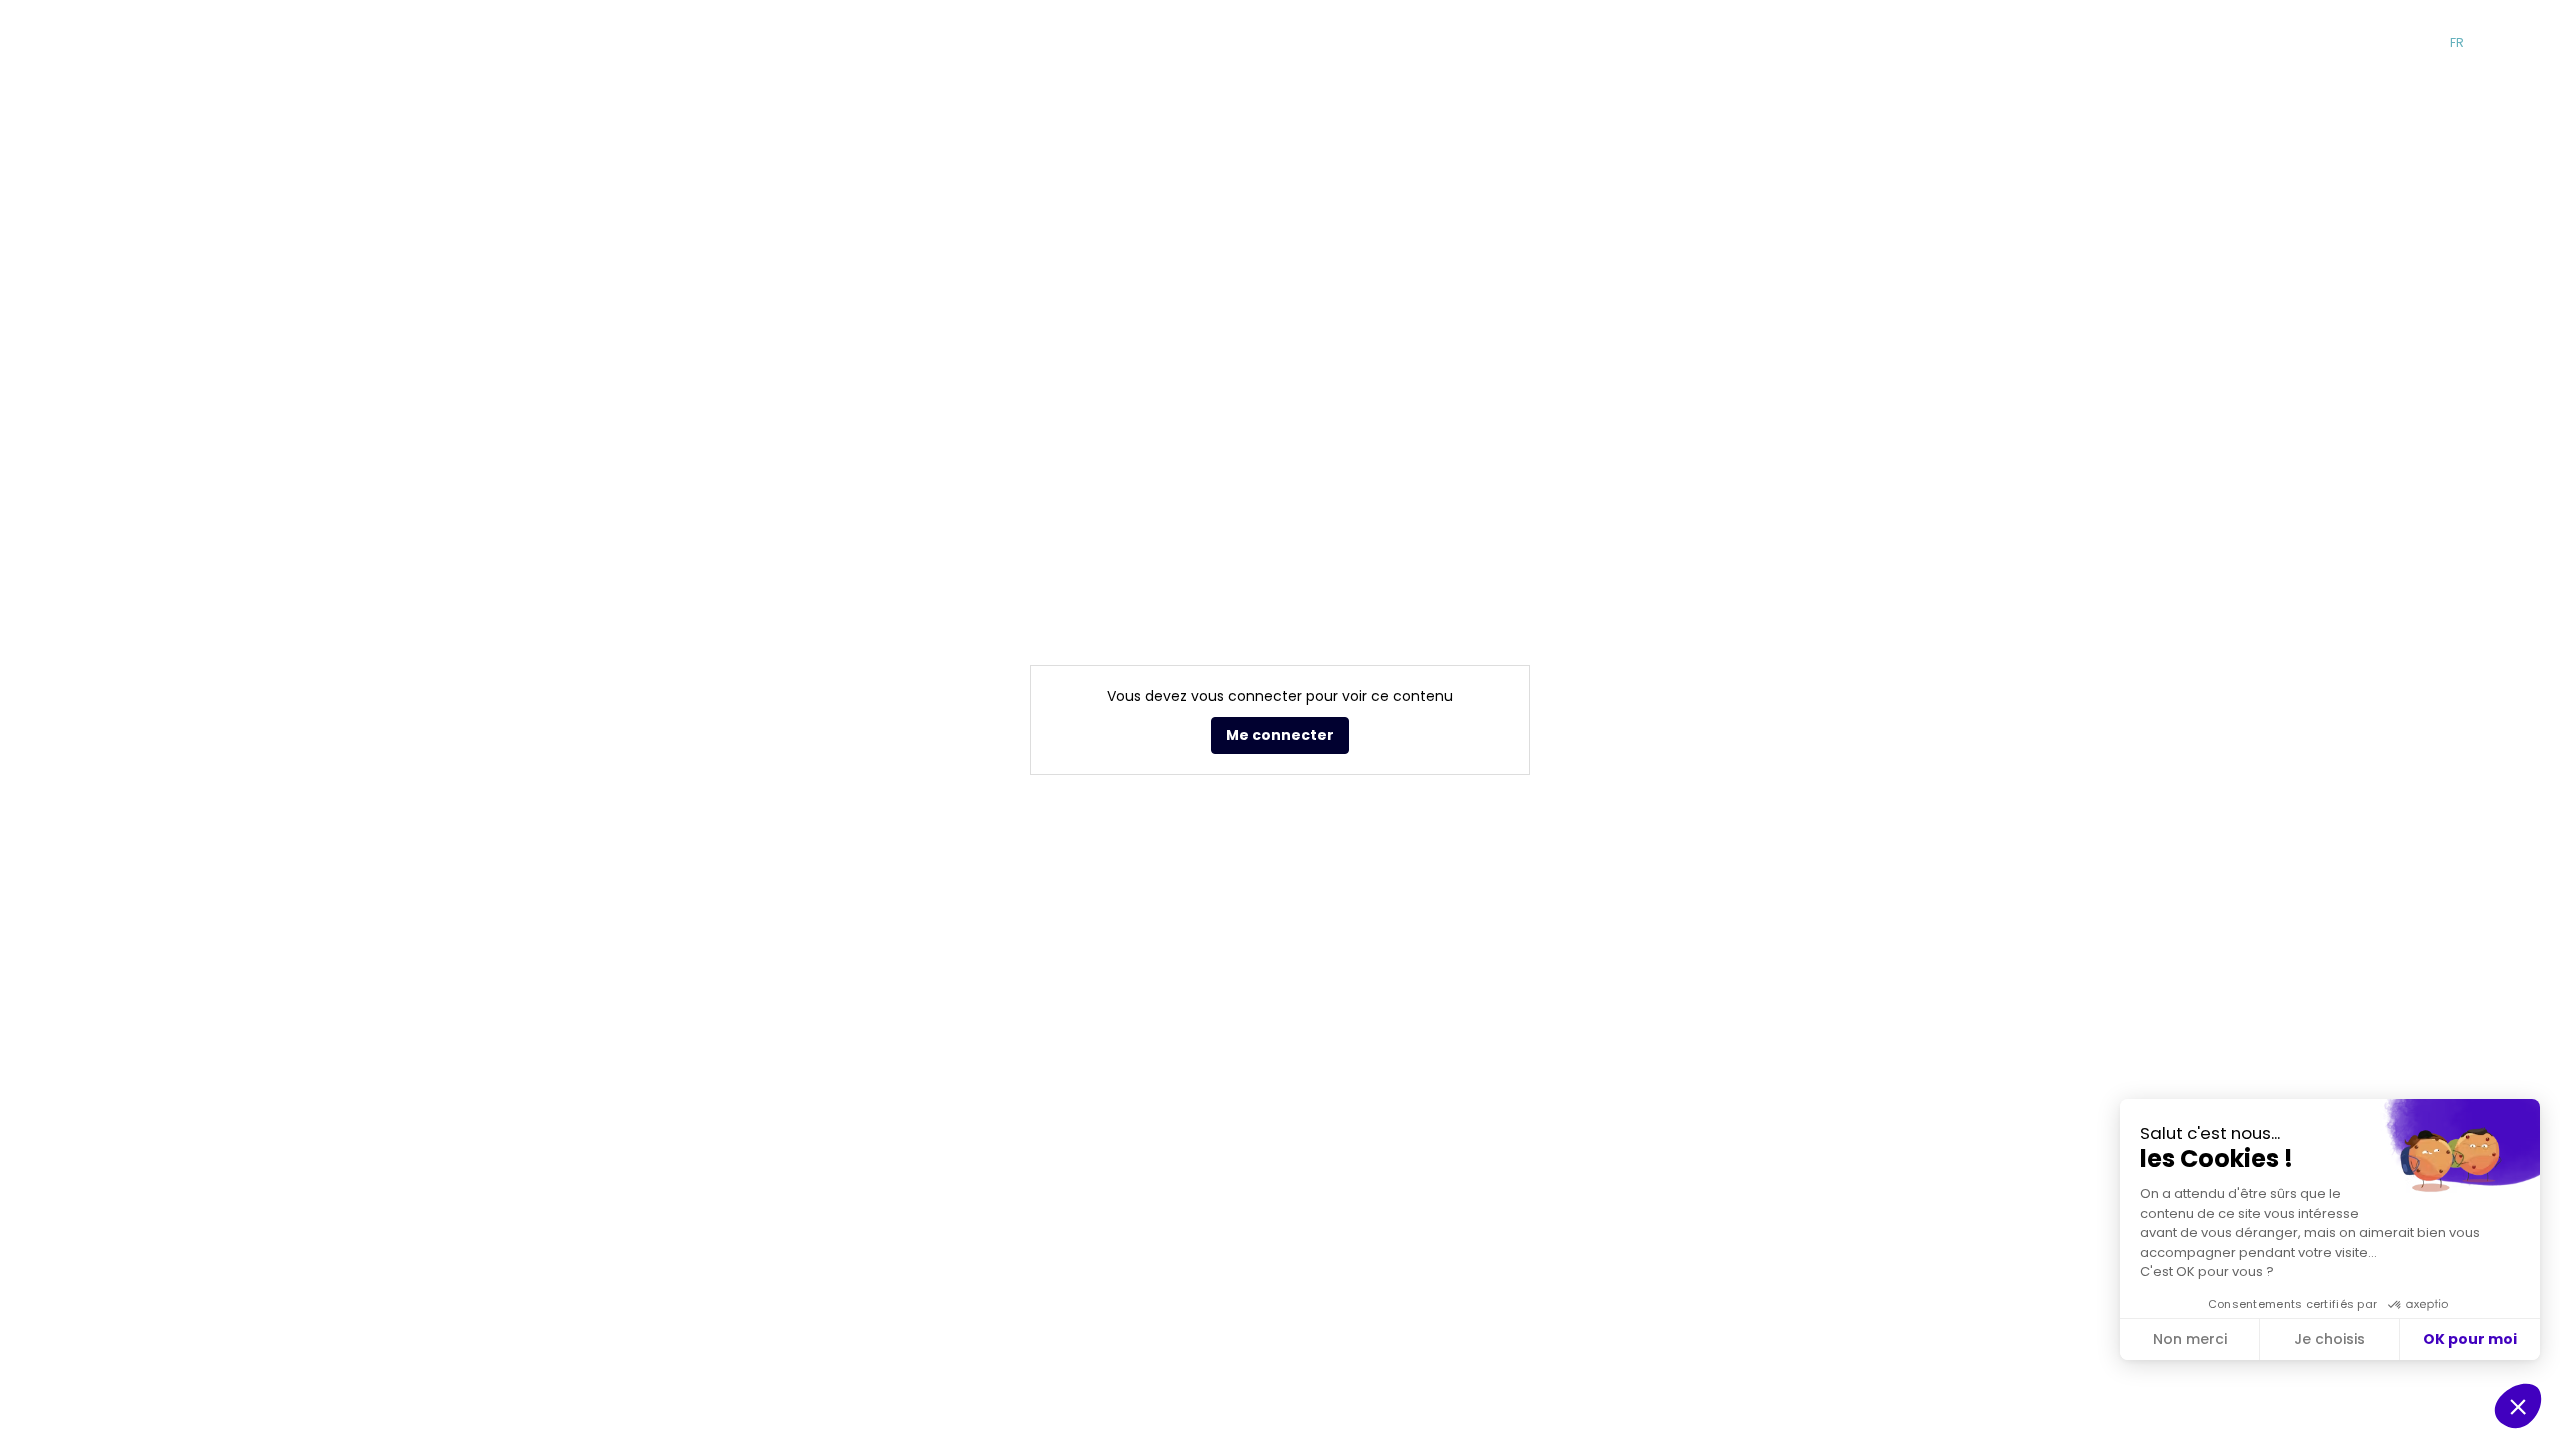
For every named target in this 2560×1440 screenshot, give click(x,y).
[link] (1578, 43)
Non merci (2190, 1339)
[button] (2181, 42)
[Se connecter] (2530, 42)
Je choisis (2329, 1339)
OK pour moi (2470, 1339)
